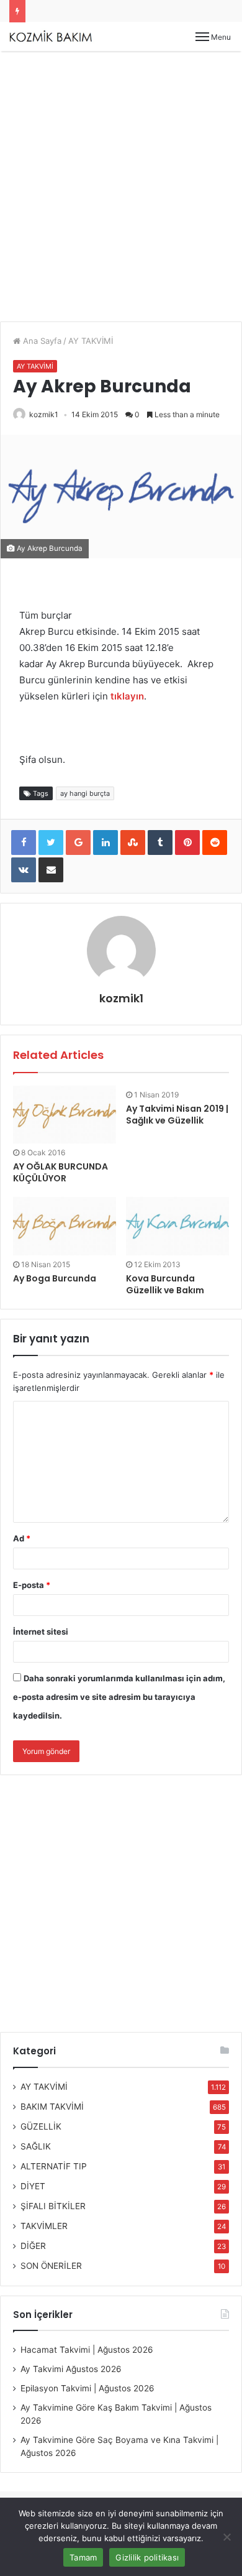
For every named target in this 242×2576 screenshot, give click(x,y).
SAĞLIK (36, 2146)
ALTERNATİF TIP (54, 2166)
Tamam (83, 2557)
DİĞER (33, 2246)
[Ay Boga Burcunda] (65, 1226)
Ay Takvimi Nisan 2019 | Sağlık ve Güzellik (177, 1115)
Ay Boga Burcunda (55, 1278)
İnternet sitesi (41, 1632)
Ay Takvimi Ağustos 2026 (71, 2369)
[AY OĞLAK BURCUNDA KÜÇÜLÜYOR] (65, 1115)
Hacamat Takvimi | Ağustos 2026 (87, 2350)
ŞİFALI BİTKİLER (53, 2206)
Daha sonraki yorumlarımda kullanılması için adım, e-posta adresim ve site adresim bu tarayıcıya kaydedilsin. (119, 1697)
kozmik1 (44, 414)
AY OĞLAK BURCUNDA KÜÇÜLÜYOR (60, 1172)
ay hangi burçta (85, 793)
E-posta (32, 1585)
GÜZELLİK (41, 2126)
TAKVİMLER (44, 2226)
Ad (22, 1538)
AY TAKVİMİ (91, 341)
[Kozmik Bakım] (53, 36)
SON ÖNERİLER (51, 2266)
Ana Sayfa (41, 341)
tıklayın (127, 696)
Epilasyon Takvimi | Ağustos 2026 (87, 2388)
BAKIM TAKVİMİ (52, 2107)
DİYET (33, 2186)
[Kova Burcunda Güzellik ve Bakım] (177, 1226)
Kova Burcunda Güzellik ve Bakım (165, 1284)
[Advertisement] (121, 191)
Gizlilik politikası (147, 2557)
